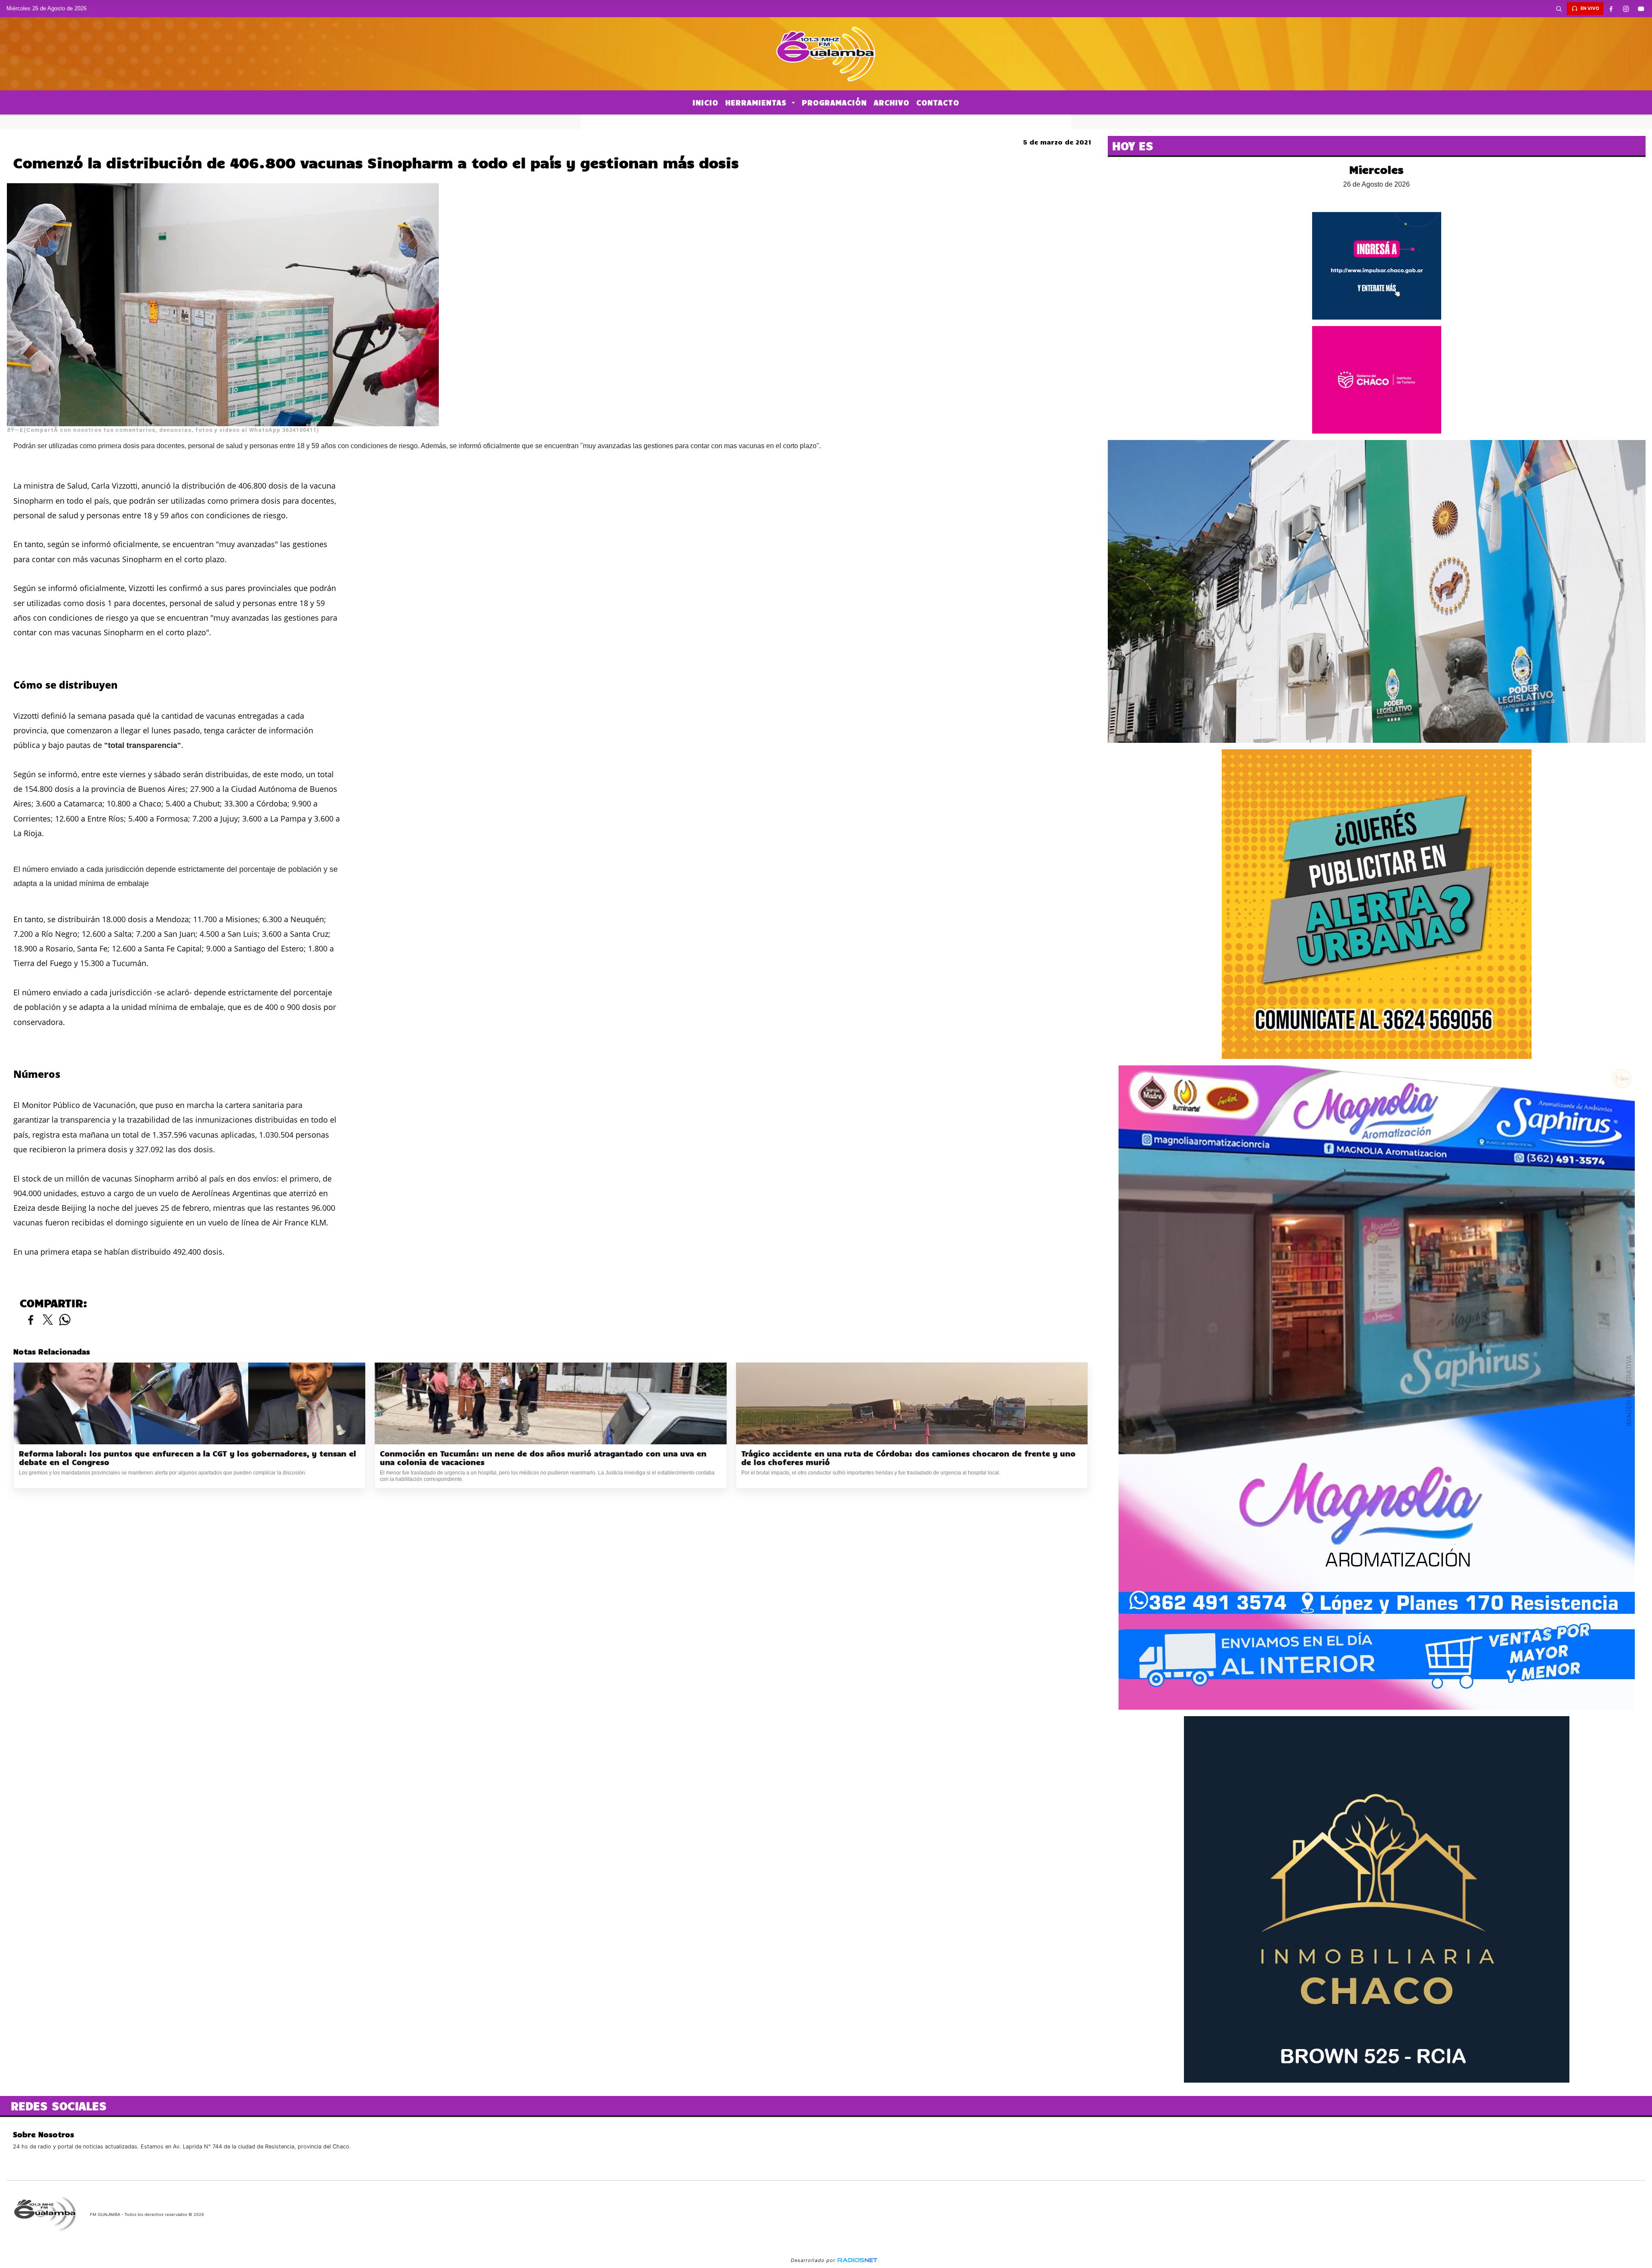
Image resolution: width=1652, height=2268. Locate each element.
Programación (834, 102)
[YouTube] (1641, 9)
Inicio (706, 102)
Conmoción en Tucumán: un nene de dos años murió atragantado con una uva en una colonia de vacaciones (543, 1458)
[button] (1559, 9)
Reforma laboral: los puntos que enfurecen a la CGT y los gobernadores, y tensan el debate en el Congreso (188, 1458)
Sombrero (826, 122)
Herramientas (757, 102)
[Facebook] (1611, 9)
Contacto (938, 102)
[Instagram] (1626, 9)
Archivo (892, 102)
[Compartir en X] (48, 1320)
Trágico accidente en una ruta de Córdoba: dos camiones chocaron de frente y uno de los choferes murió (908, 1458)
